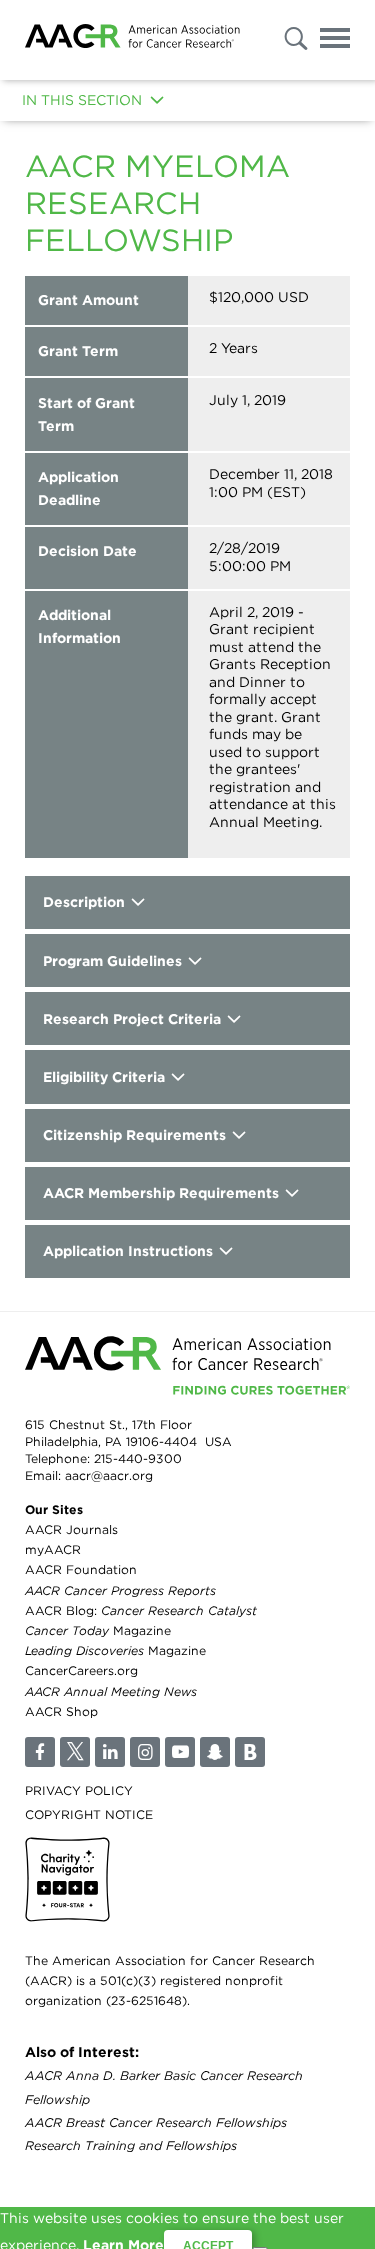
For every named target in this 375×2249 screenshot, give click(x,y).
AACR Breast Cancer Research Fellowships (156, 2122)
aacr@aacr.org (109, 1475)
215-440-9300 (138, 1458)
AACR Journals (71, 1529)
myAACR (53, 1549)
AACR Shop (61, 1711)
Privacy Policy (79, 1790)
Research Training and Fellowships (131, 2145)
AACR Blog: (141, 1610)
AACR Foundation (81, 1569)
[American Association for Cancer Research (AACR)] (132, 39)
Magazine (98, 1630)
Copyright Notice (89, 1814)
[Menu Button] (335, 41)
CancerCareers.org (81, 1670)
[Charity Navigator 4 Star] (67, 1879)
